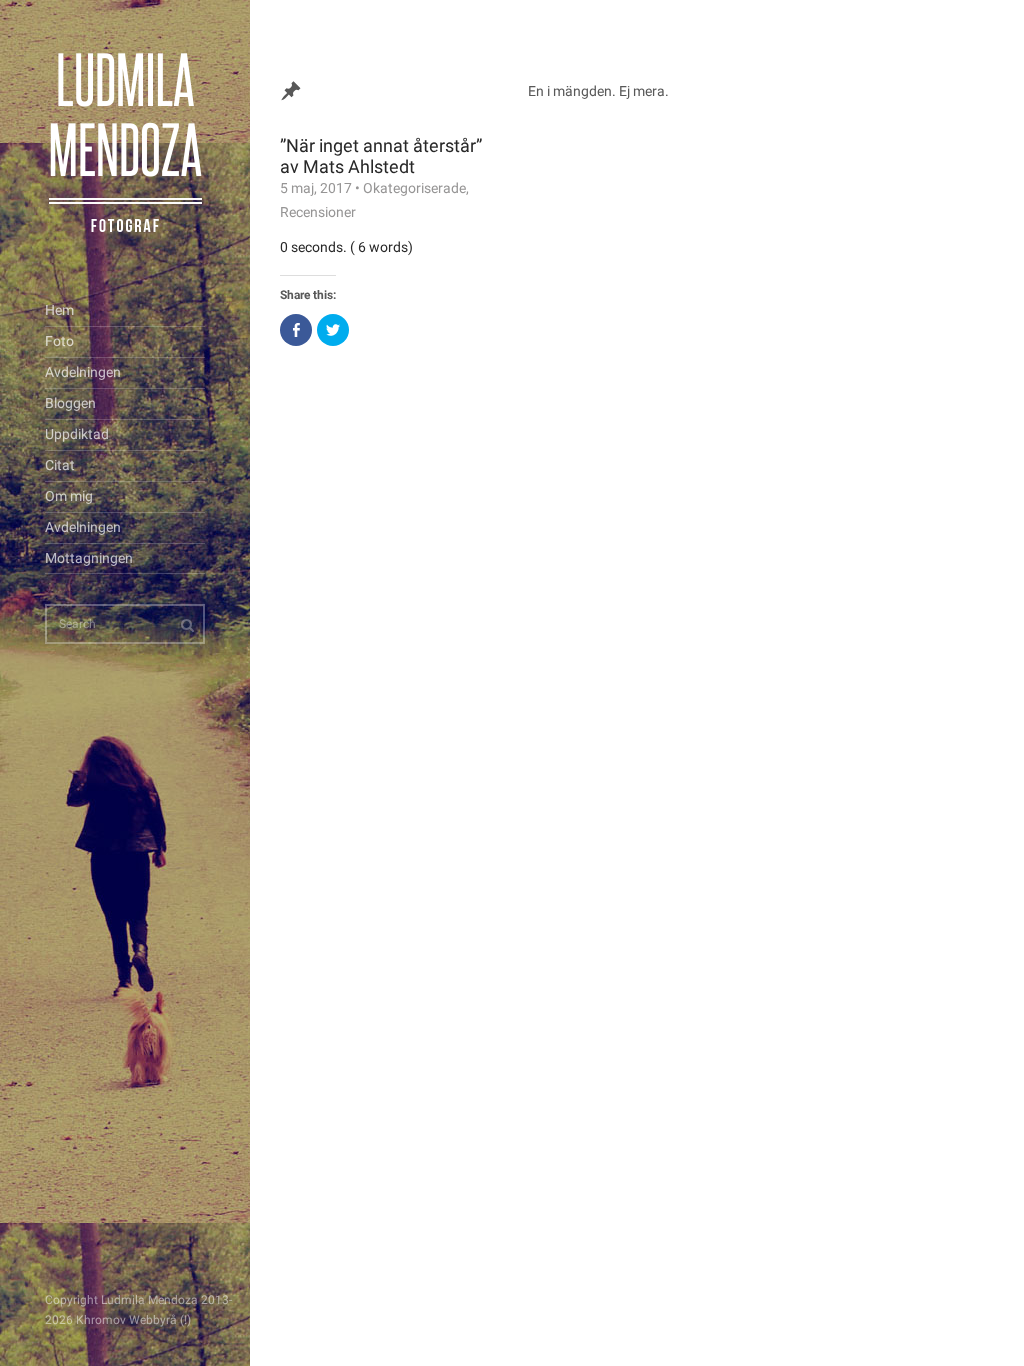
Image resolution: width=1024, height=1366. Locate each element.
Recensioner (318, 212)
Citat (60, 465)
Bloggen (70, 403)
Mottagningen (89, 558)
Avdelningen (83, 372)
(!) (185, 1320)
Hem (59, 310)
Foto (59, 341)
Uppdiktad (77, 434)
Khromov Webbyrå (126, 1320)
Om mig (69, 496)
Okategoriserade (414, 188)
